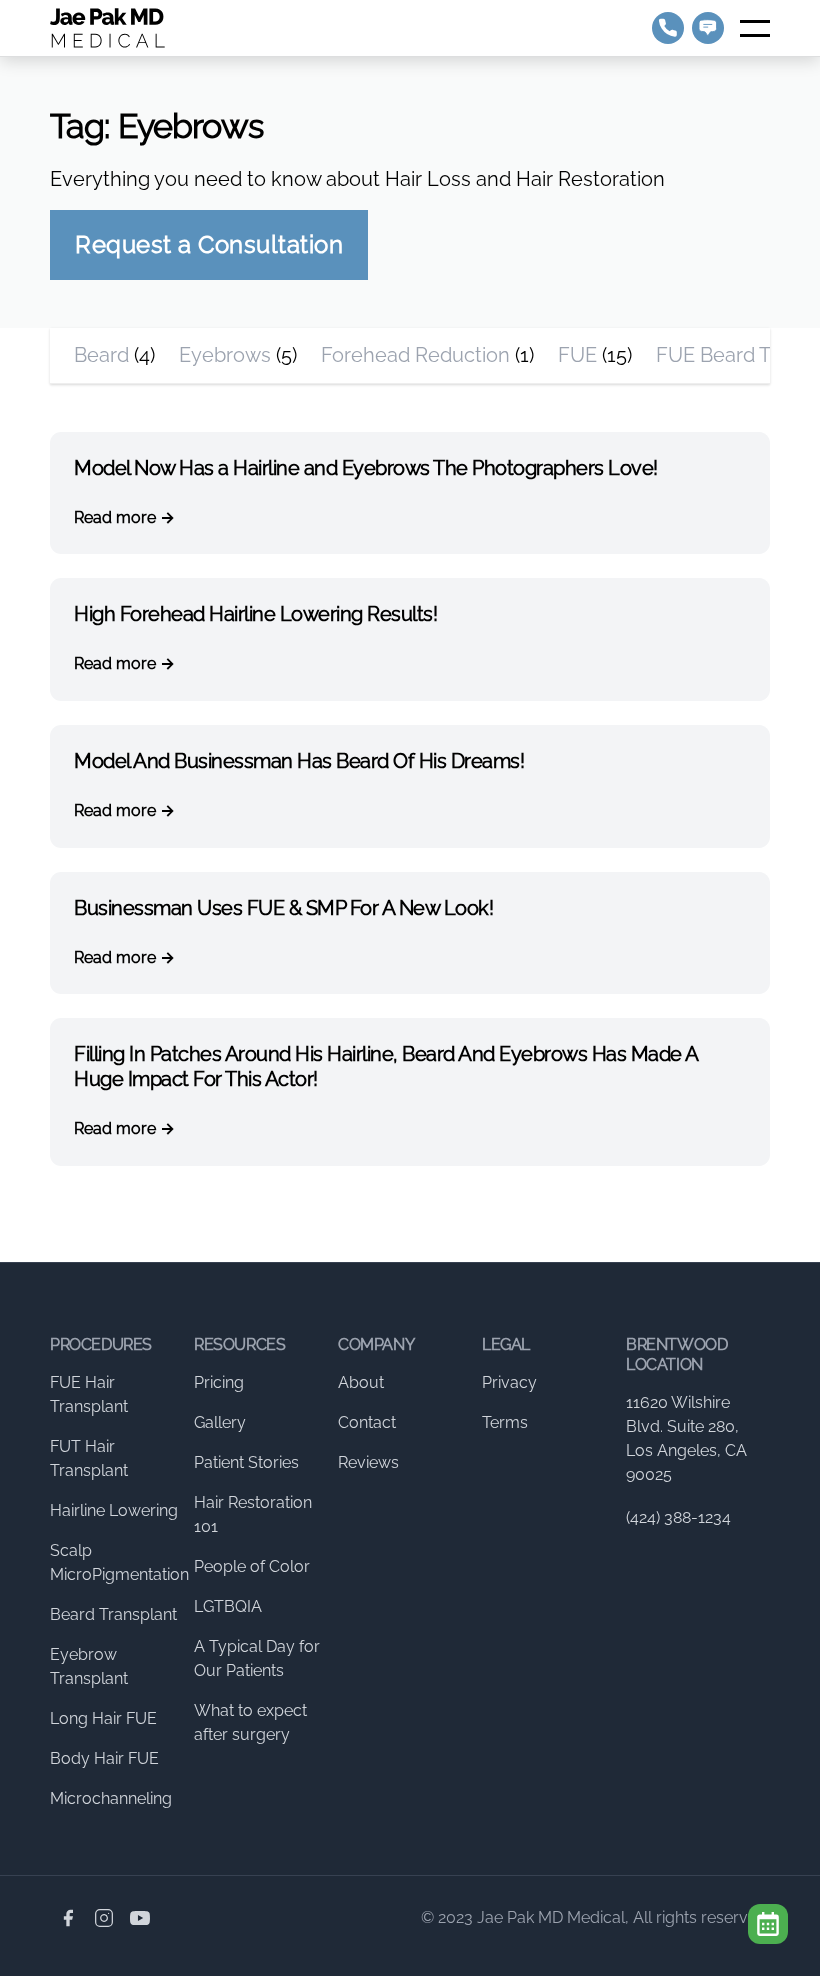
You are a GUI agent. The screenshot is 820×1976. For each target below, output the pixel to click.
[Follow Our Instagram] (104, 1918)
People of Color (252, 1566)
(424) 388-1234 (678, 1517)
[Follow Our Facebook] (68, 1918)
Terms (505, 1422)
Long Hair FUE (103, 1718)
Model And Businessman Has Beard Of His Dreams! (299, 761)
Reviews (368, 1462)
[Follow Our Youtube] (140, 1918)
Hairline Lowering (114, 1510)
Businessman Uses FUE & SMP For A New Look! (283, 908)
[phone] (668, 28)
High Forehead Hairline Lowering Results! (255, 614)
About (361, 1382)
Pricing (219, 1382)
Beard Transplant (113, 1614)
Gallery (220, 1422)
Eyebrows (225, 355)
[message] (708, 28)
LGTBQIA (228, 1606)
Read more (115, 517)
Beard (101, 355)
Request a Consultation (209, 244)
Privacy (509, 1382)
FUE (577, 355)
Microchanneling (111, 1798)
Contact (367, 1422)
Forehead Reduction (415, 355)
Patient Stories (246, 1462)
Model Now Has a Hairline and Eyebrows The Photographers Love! (366, 468)
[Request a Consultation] (768, 1924)
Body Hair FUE (104, 1758)
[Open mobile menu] (755, 28)
